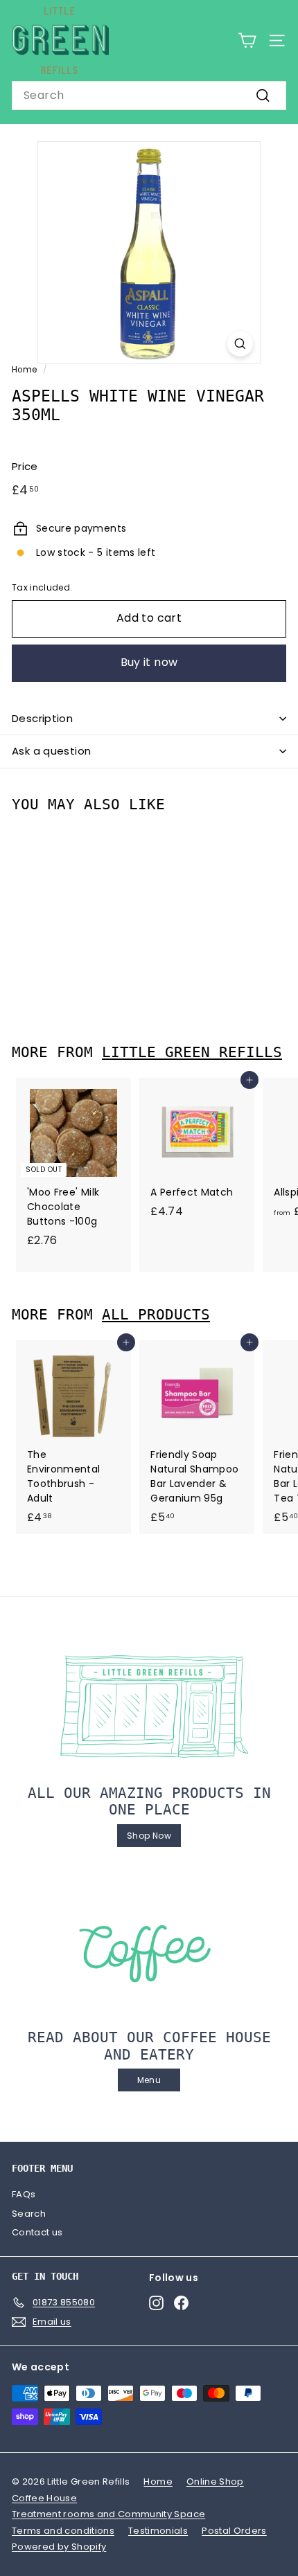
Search (29, 2214)
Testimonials (158, 2531)
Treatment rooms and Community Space (108, 2514)
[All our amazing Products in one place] (149, 1706)
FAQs (24, 2194)
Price (25, 466)
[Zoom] (240, 344)
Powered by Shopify (59, 2547)
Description (42, 718)
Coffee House (44, 2498)
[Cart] (247, 40)
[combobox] (149, 96)
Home (24, 370)
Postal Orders (234, 2531)
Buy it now (149, 662)
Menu (149, 2080)
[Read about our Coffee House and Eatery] (149, 1951)
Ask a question (51, 751)
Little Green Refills (192, 1052)
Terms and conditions (63, 2531)
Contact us (37, 2232)
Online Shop (215, 2482)
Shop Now (149, 1836)
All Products (156, 1315)
